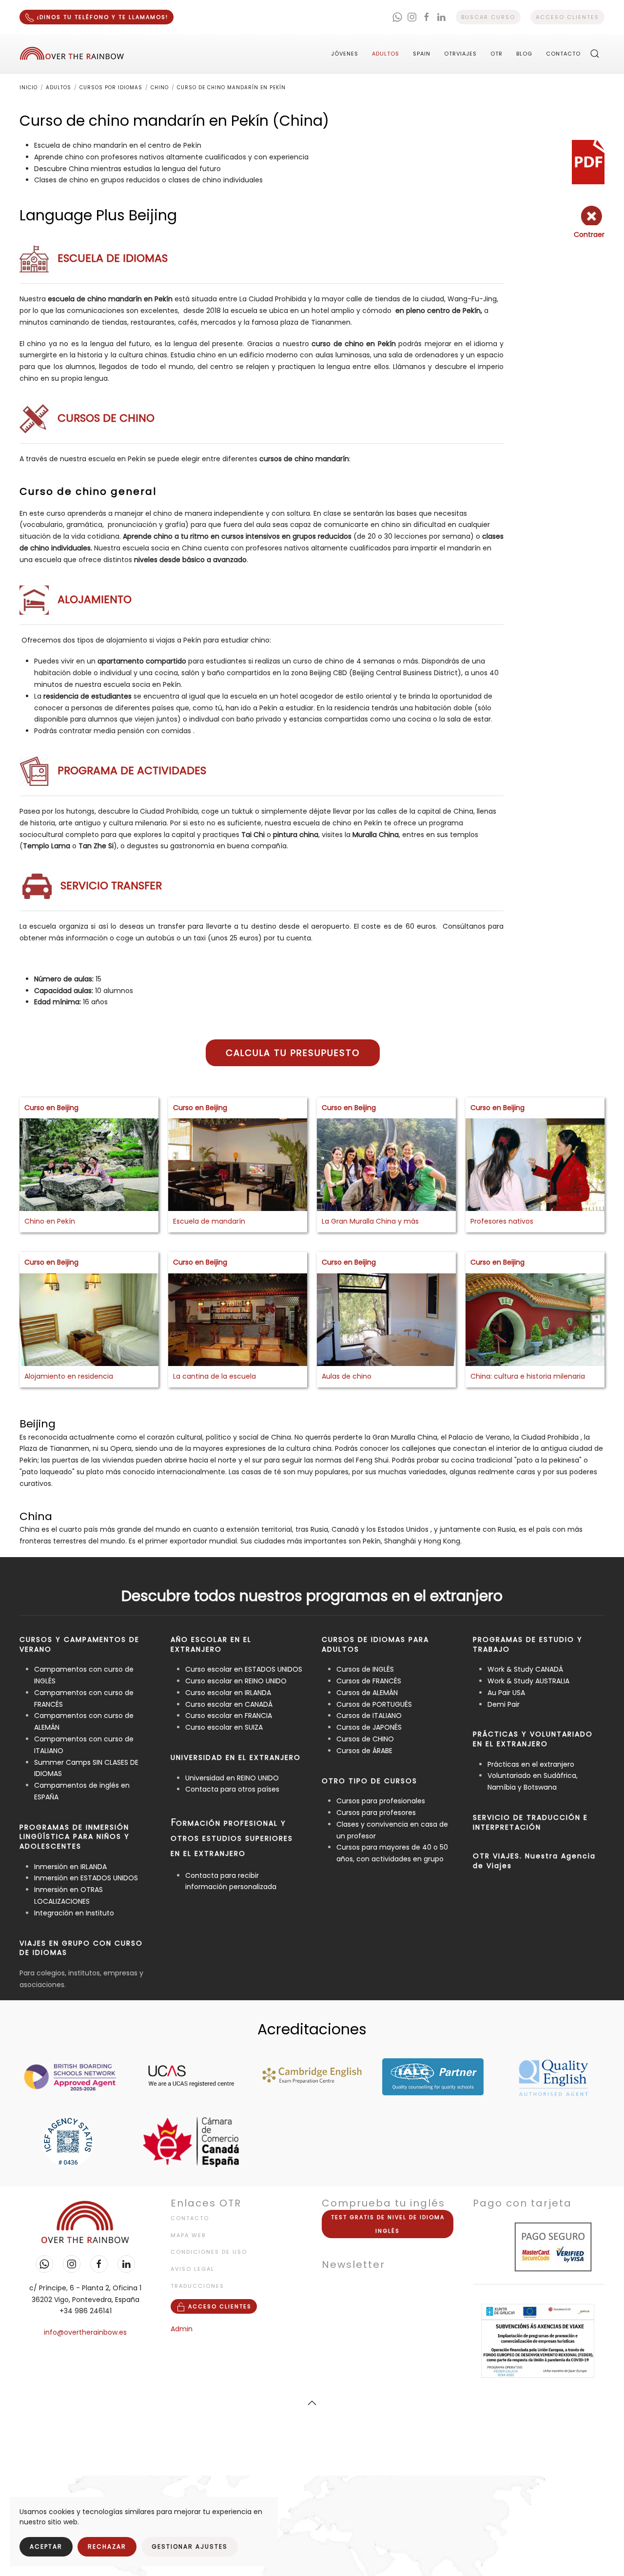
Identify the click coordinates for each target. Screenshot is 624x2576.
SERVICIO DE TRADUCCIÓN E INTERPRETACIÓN (530, 1822)
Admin (182, 2329)
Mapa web (188, 2235)
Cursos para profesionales (381, 1801)
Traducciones (197, 2286)
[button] (595, 54)
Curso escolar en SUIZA (224, 1727)
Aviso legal (193, 2269)
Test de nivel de (388, 2224)
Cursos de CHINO (365, 1739)
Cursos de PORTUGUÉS (374, 1704)
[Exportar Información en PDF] (588, 161)
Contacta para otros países (232, 1789)
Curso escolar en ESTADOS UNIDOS (244, 1669)
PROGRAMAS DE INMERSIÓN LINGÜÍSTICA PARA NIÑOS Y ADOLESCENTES (75, 1837)
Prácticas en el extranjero (531, 1764)
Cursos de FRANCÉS (369, 1681)
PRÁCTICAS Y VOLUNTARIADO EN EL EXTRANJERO (533, 1739)
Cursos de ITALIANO (369, 1716)
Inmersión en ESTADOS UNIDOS (86, 1878)
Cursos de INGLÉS (365, 1669)
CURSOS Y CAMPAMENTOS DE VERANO (79, 1644)
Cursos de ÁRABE (364, 1751)
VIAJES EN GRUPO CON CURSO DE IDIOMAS (81, 1948)
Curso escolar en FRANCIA (229, 1716)
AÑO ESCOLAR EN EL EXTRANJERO (211, 1644)
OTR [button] (497, 54)
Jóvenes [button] (345, 54)
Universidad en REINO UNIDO (232, 1778)
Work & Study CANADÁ (525, 1669)
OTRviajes (460, 54)
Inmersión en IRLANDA (70, 1867)
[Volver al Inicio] (72, 54)
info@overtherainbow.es (85, 2332)
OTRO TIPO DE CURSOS (370, 1781)
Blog (524, 54)
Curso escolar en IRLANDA (228, 1693)
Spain (422, 54)
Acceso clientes (567, 17)
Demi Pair (504, 1704)
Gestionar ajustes (190, 2547)
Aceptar (46, 2547)
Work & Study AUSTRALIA (528, 1681)
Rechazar (107, 2547)
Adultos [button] (386, 54)
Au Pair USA (506, 1693)
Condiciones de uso (209, 2252)
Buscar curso (488, 17)
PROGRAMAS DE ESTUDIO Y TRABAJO (528, 1644)
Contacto (563, 54)
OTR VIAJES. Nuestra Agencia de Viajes (534, 1861)
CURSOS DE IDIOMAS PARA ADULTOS (375, 1644)
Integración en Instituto (74, 1913)
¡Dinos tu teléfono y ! (101, 17)
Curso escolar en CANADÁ (229, 1704)
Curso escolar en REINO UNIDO (236, 1681)
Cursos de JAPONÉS (369, 1727)
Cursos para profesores (376, 1813)
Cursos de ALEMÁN (367, 1693)
